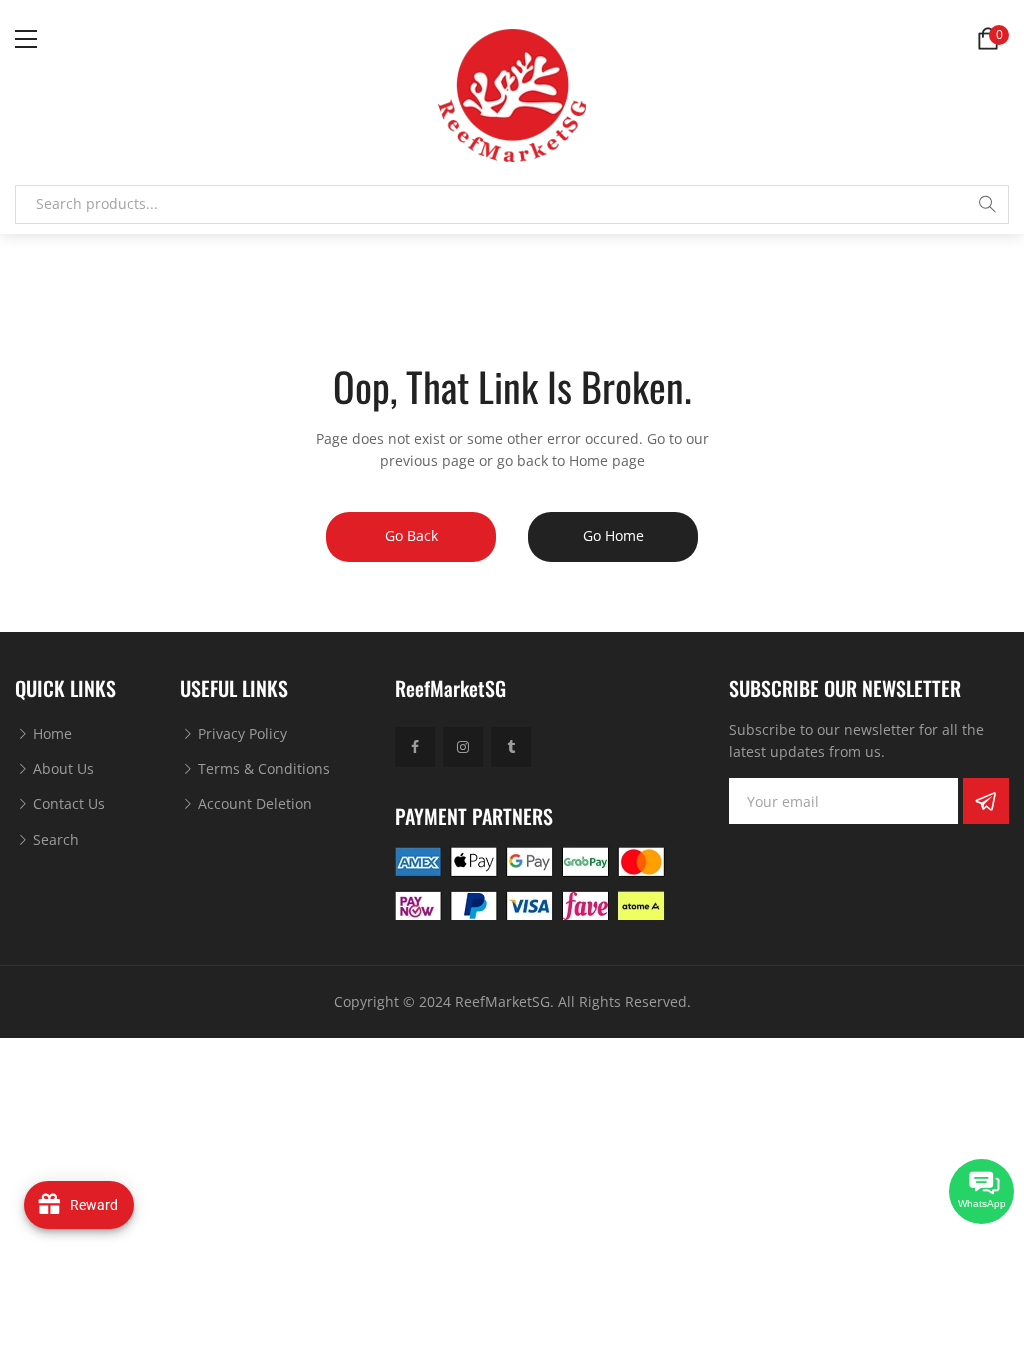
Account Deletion (253, 803)
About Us (61, 768)
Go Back (411, 535)
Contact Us (67, 803)
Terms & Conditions (262, 768)
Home (50, 733)
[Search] (987, 204)
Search (54, 839)
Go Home (613, 535)
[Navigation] (26, 39)
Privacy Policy (240, 733)
